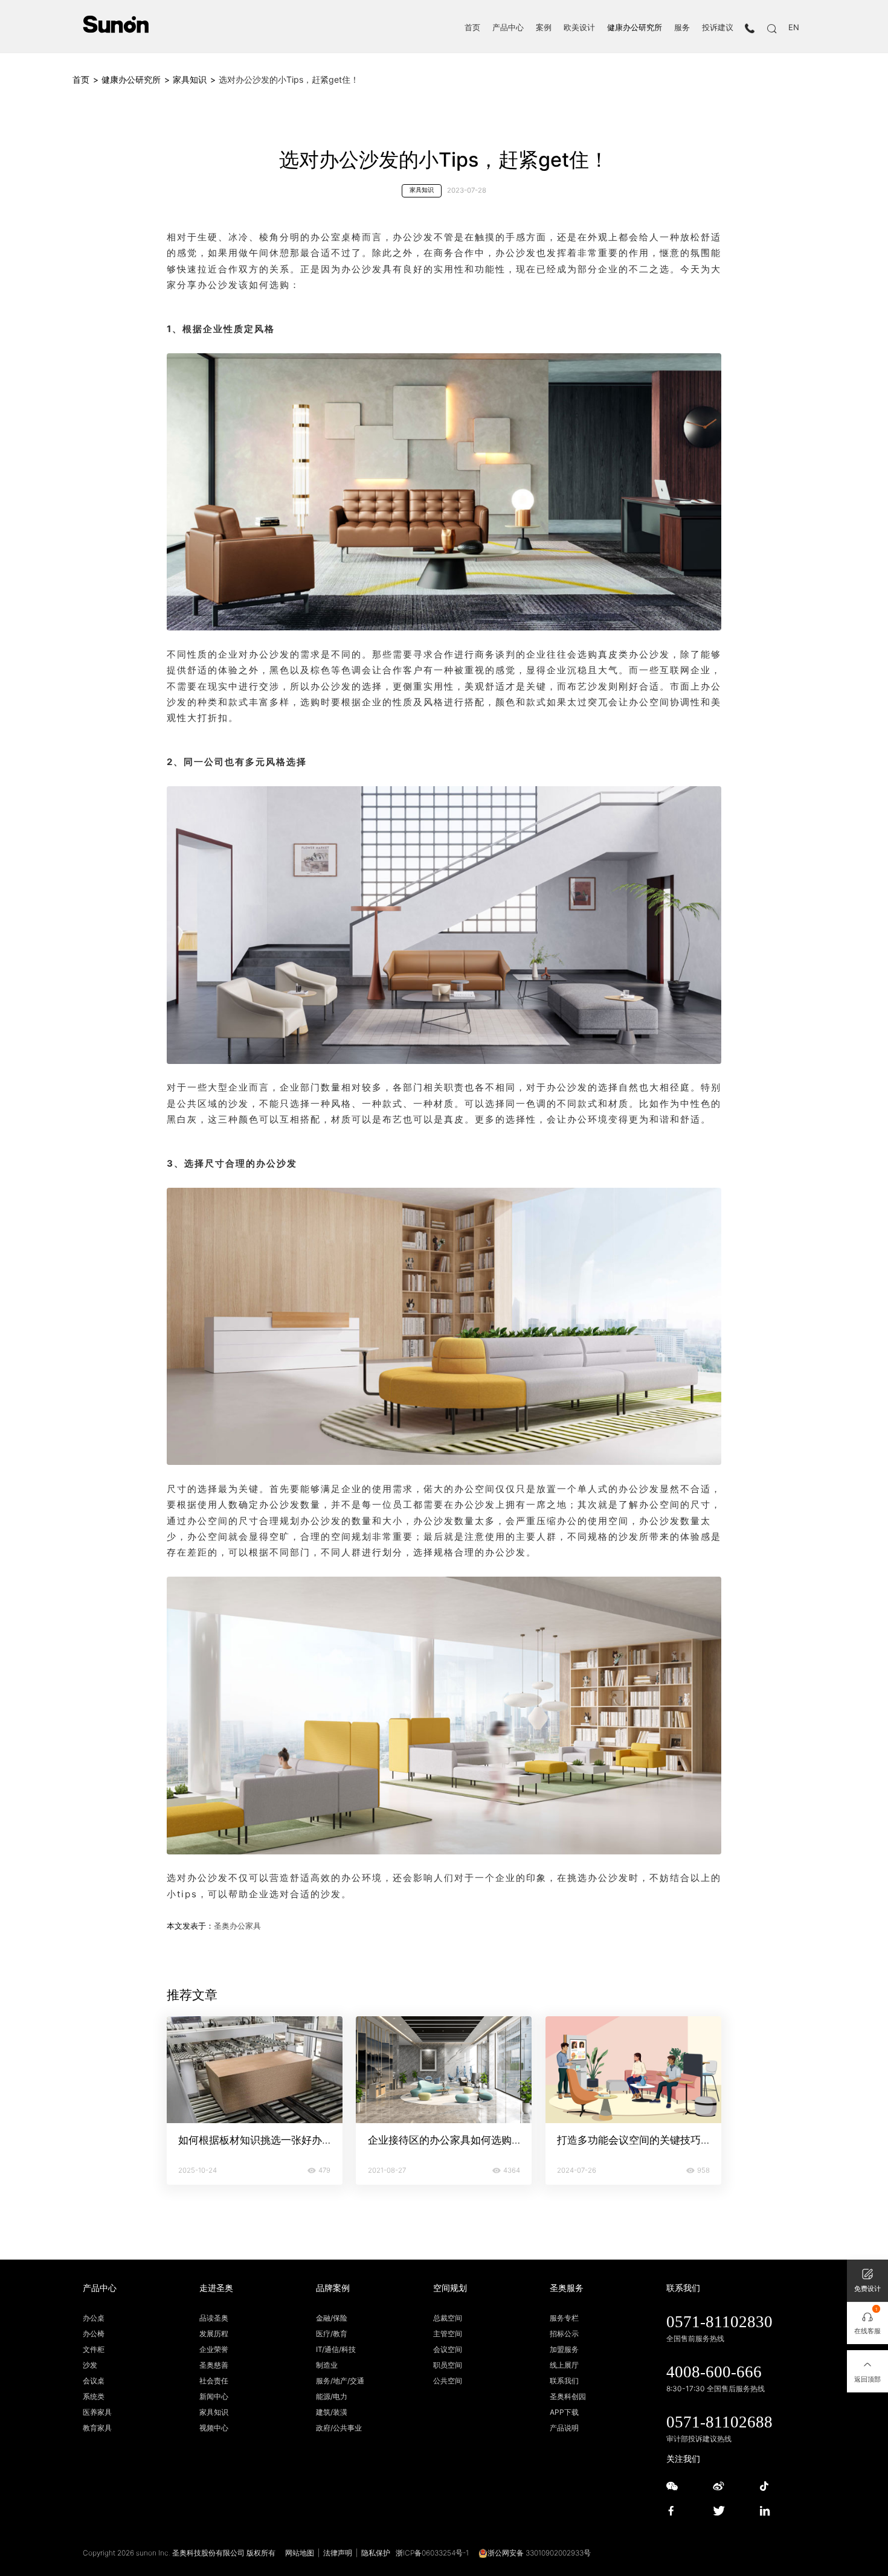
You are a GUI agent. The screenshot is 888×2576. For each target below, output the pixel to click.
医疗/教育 (332, 2334)
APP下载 (564, 2412)
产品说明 (564, 2428)
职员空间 (448, 2365)
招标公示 (564, 2334)
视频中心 (214, 2428)
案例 (544, 28)
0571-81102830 (719, 2322)
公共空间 (448, 2381)
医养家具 (97, 2412)
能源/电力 (332, 2396)
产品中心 (508, 28)
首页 (472, 28)
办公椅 (94, 2334)
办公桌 (94, 2318)
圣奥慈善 (214, 2365)
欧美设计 (579, 28)
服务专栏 (564, 2318)
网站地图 (300, 2553)
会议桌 (94, 2381)
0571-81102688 (719, 2422)
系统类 (94, 2396)
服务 (682, 28)
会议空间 (448, 2349)
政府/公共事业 (339, 2428)
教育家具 (97, 2428)
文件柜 (94, 2349)
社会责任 (214, 2381)
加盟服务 (564, 2349)
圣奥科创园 (568, 2396)
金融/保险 (332, 2318)
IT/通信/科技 (336, 2349)
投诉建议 (718, 28)
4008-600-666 (714, 2372)
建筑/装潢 (332, 2412)
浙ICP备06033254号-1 (432, 2553)
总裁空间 (448, 2318)
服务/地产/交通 (340, 2381)
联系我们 (564, 2381)
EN (794, 28)
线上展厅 (564, 2365)
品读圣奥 (214, 2318)
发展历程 (214, 2334)
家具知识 (190, 79)
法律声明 (338, 2553)
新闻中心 (214, 2396)
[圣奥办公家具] (116, 24)
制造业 (327, 2365)
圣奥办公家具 (237, 1926)
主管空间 (448, 2334)
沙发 (90, 2365)
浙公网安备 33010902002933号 (539, 2553)
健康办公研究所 (635, 28)
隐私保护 (376, 2553)
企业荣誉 (214, 2349)
